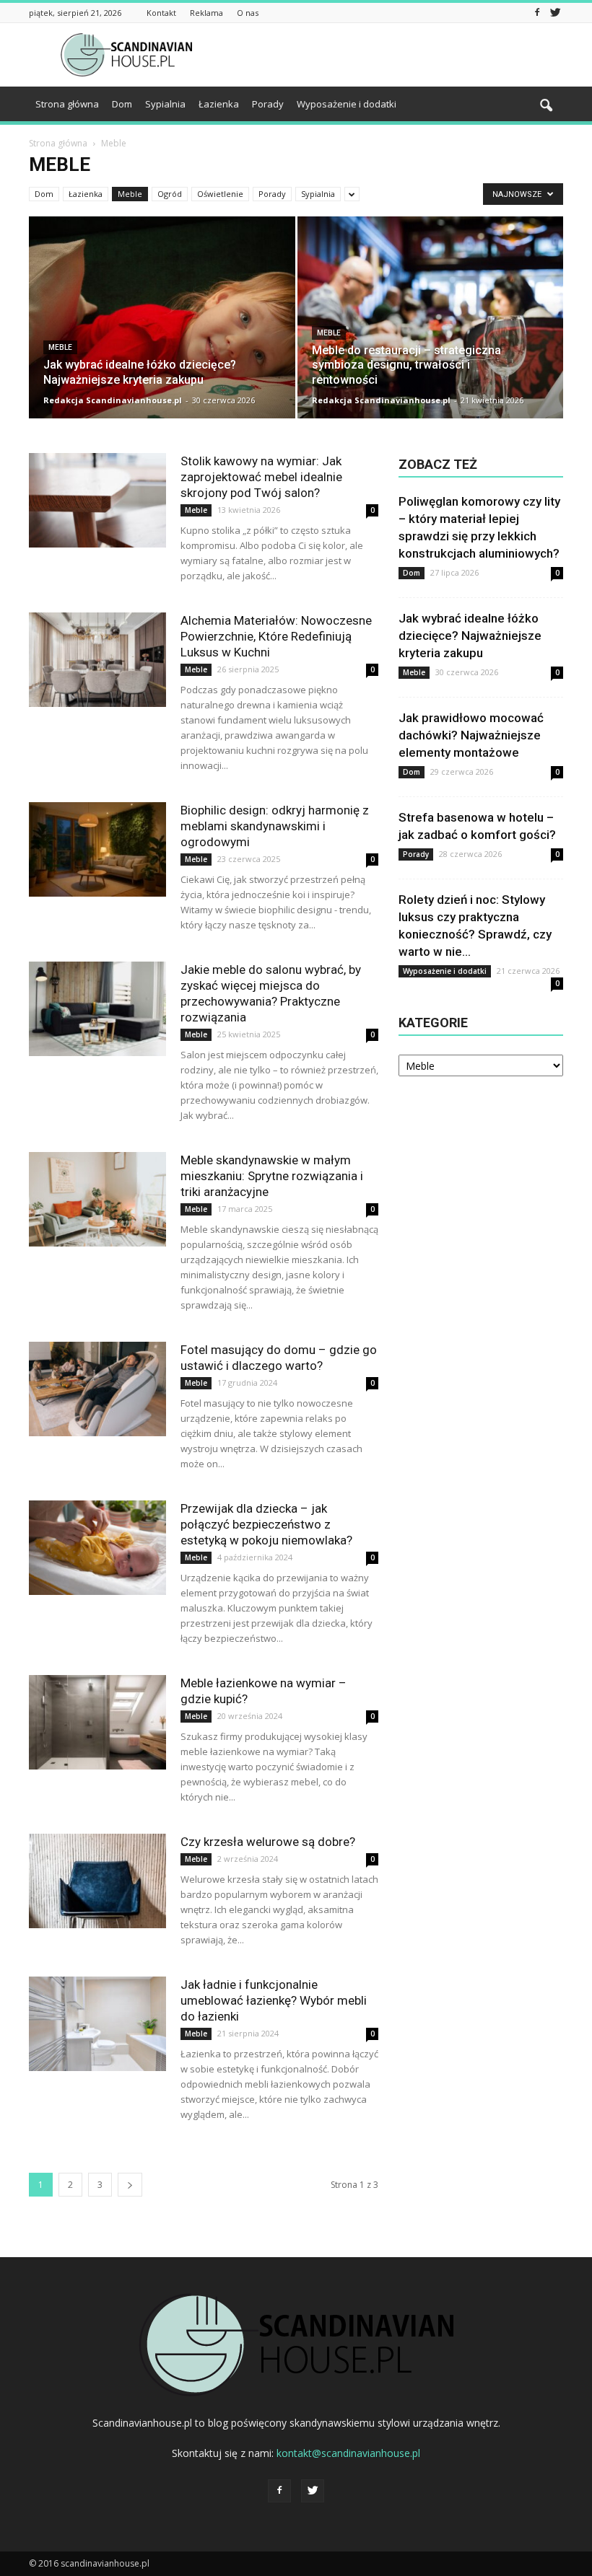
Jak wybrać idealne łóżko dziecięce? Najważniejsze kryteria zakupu (470, 636)
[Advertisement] (393, 55)
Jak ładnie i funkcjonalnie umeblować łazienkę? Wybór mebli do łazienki (274, 2000)
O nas (248, 13)
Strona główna (67, 104)
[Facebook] (537, 13)
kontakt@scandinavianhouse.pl (348, 2453)
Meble (130, 194)
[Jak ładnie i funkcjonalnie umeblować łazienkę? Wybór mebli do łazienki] (97, 2024)
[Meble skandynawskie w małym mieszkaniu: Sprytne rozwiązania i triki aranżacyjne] (97, 1199)
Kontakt (161, 13)
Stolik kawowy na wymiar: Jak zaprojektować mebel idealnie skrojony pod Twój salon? (261, 477)
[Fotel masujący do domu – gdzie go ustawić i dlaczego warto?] (97, 1389)
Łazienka (219, 104)
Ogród (170, 194)
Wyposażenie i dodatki (347, 104)
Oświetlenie (220, 194)
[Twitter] (555, 13)
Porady (268, 104)
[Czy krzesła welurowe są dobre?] (97, 1881)
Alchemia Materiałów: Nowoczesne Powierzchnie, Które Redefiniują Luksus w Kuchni (276, 636)
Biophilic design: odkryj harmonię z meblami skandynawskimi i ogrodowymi (275, 826)
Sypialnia (165, 104)
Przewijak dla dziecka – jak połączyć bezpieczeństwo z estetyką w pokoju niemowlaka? (266, 1524)
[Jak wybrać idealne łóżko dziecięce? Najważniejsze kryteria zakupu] (162, 331)
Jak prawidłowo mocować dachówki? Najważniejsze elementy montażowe (471, 735)
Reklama (206, 13)
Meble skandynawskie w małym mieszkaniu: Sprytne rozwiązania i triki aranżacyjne (272, 1176)
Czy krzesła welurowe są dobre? (268, 1842)
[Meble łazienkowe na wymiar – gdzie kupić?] (97, 1722)
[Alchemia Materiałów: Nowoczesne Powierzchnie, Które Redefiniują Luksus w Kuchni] (97, 660)
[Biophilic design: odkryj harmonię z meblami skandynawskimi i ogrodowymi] (97, 849)
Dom (122, 104)
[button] (546, 106)
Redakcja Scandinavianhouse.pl (113, 400)
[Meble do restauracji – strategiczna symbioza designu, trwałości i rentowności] (431, 331)
